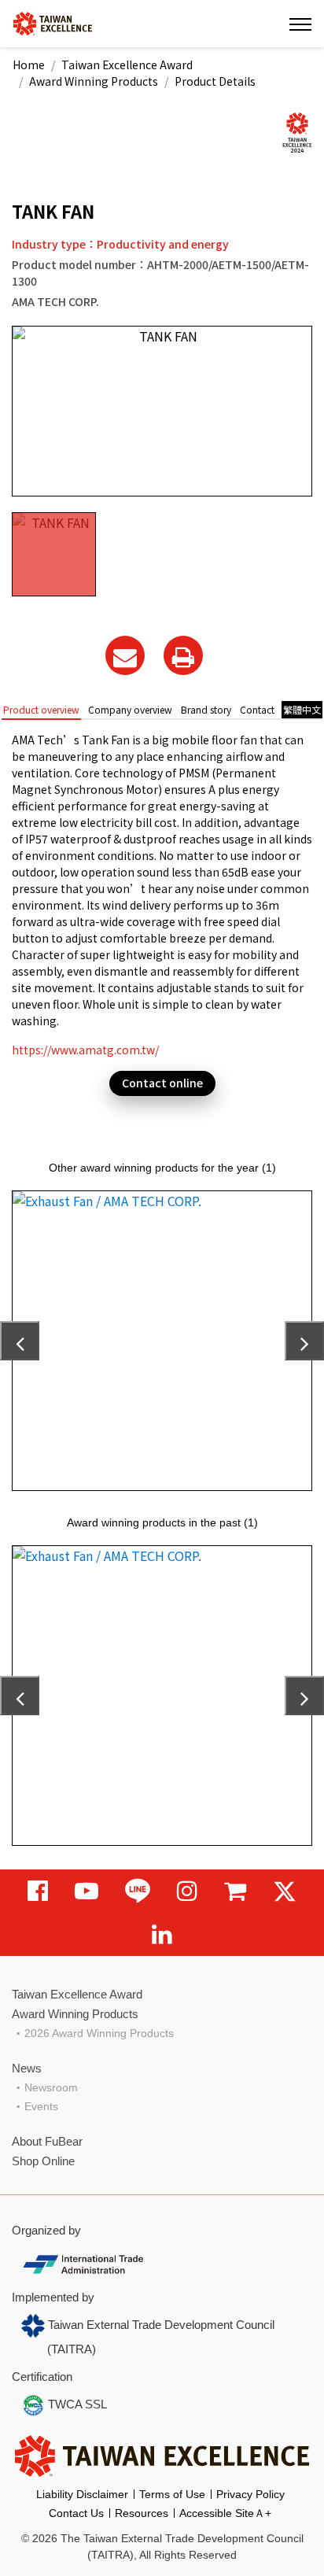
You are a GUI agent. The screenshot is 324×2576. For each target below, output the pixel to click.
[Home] (53, 22)
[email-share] (125, 655)
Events (41, 2106)
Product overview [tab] (41, 709)
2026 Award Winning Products (99, 2033)
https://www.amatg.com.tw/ (85, 1050)
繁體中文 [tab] (302, 709)
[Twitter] (285, 1891)
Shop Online (43, 2161)
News (27, 2068)
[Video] (87, 1891)
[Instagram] (187, 1891)
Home (29, 65)
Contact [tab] (257, 709)
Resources (142, 2513)
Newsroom (51, 2087)
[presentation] (20, 1341)
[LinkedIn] (162, 1934)
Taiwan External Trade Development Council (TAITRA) (160, 2337)
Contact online (162, 1083)
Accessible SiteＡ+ (225, 2513)
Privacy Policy (250, 2494)
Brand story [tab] (206, 709)
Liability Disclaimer (82, 2494)
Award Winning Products (94, 81)
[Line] (138, 1891)
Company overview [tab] (130, 709)
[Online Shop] (235, 1891)
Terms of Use (172, 2494)
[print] (183, 655)
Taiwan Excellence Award (127, 65)
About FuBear (47, 2141)
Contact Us (76, 2513)
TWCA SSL (76, 2404)
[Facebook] (38, 1891)
